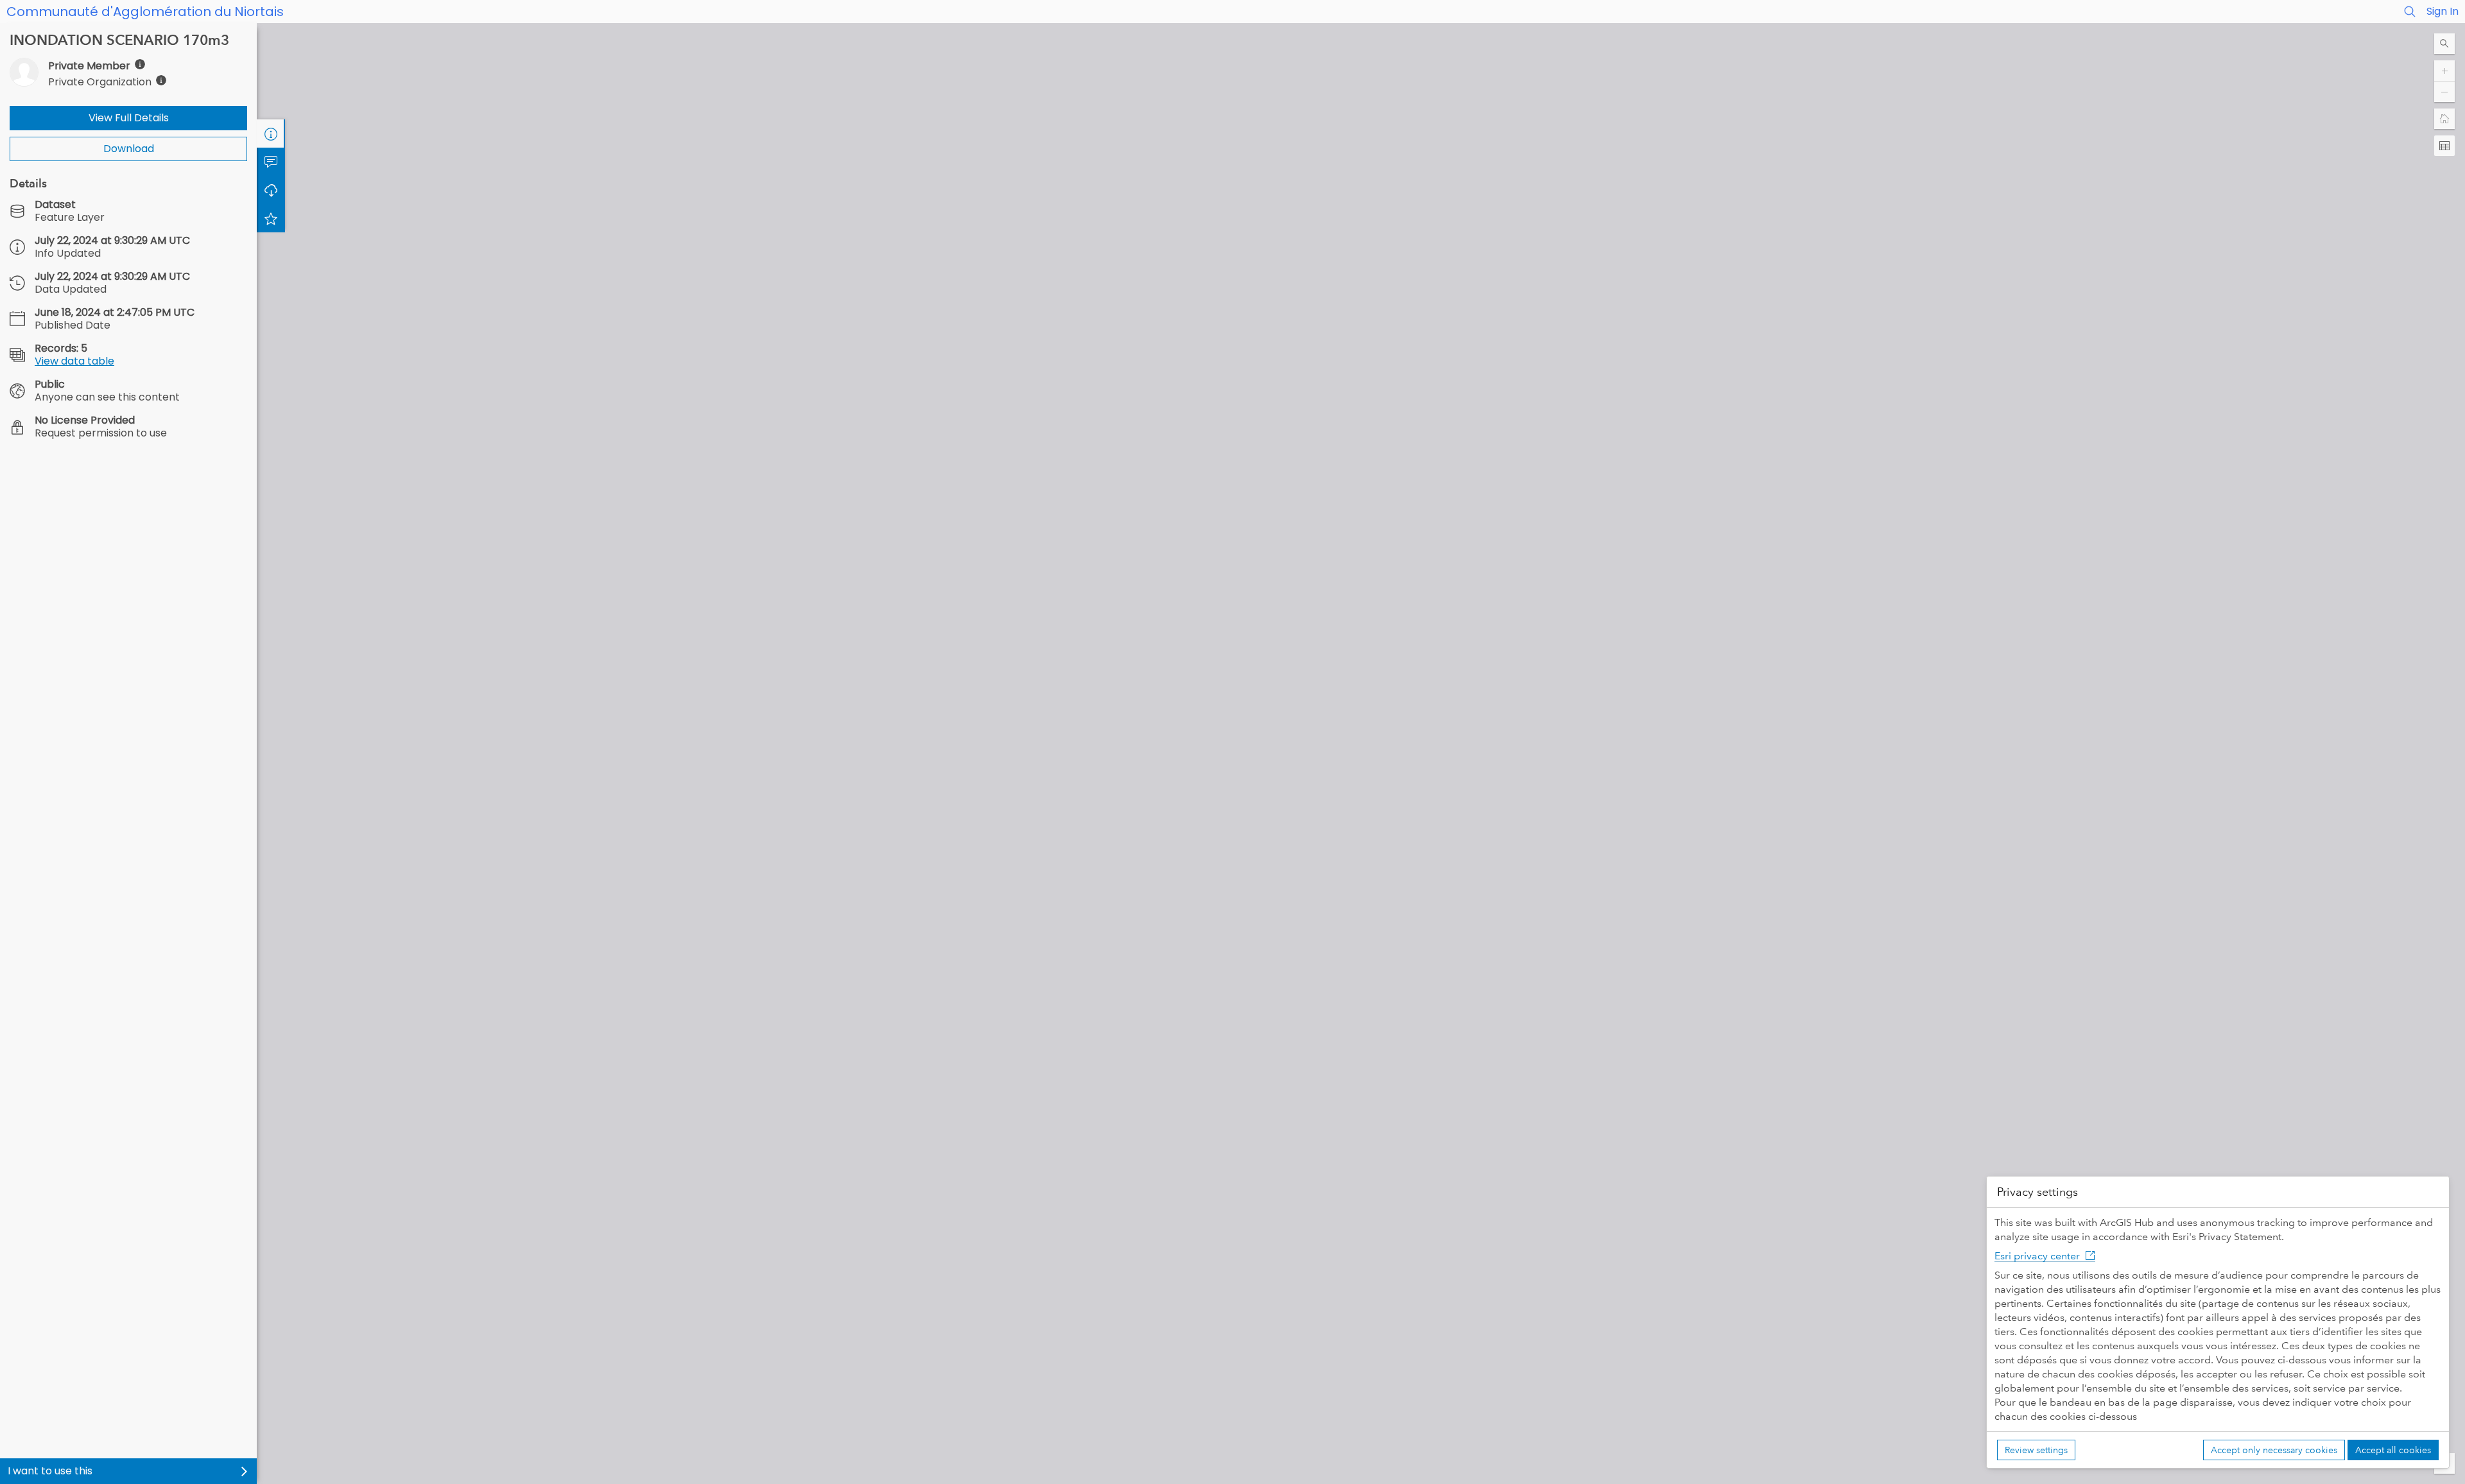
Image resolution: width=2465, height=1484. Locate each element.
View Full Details (129, 118)
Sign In (2443, 11)
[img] (140, 64)
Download (129, 149)
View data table (74, 361)
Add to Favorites (271, 218)
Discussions (271, 162)
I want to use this (50, 1471)
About (271, 134)
